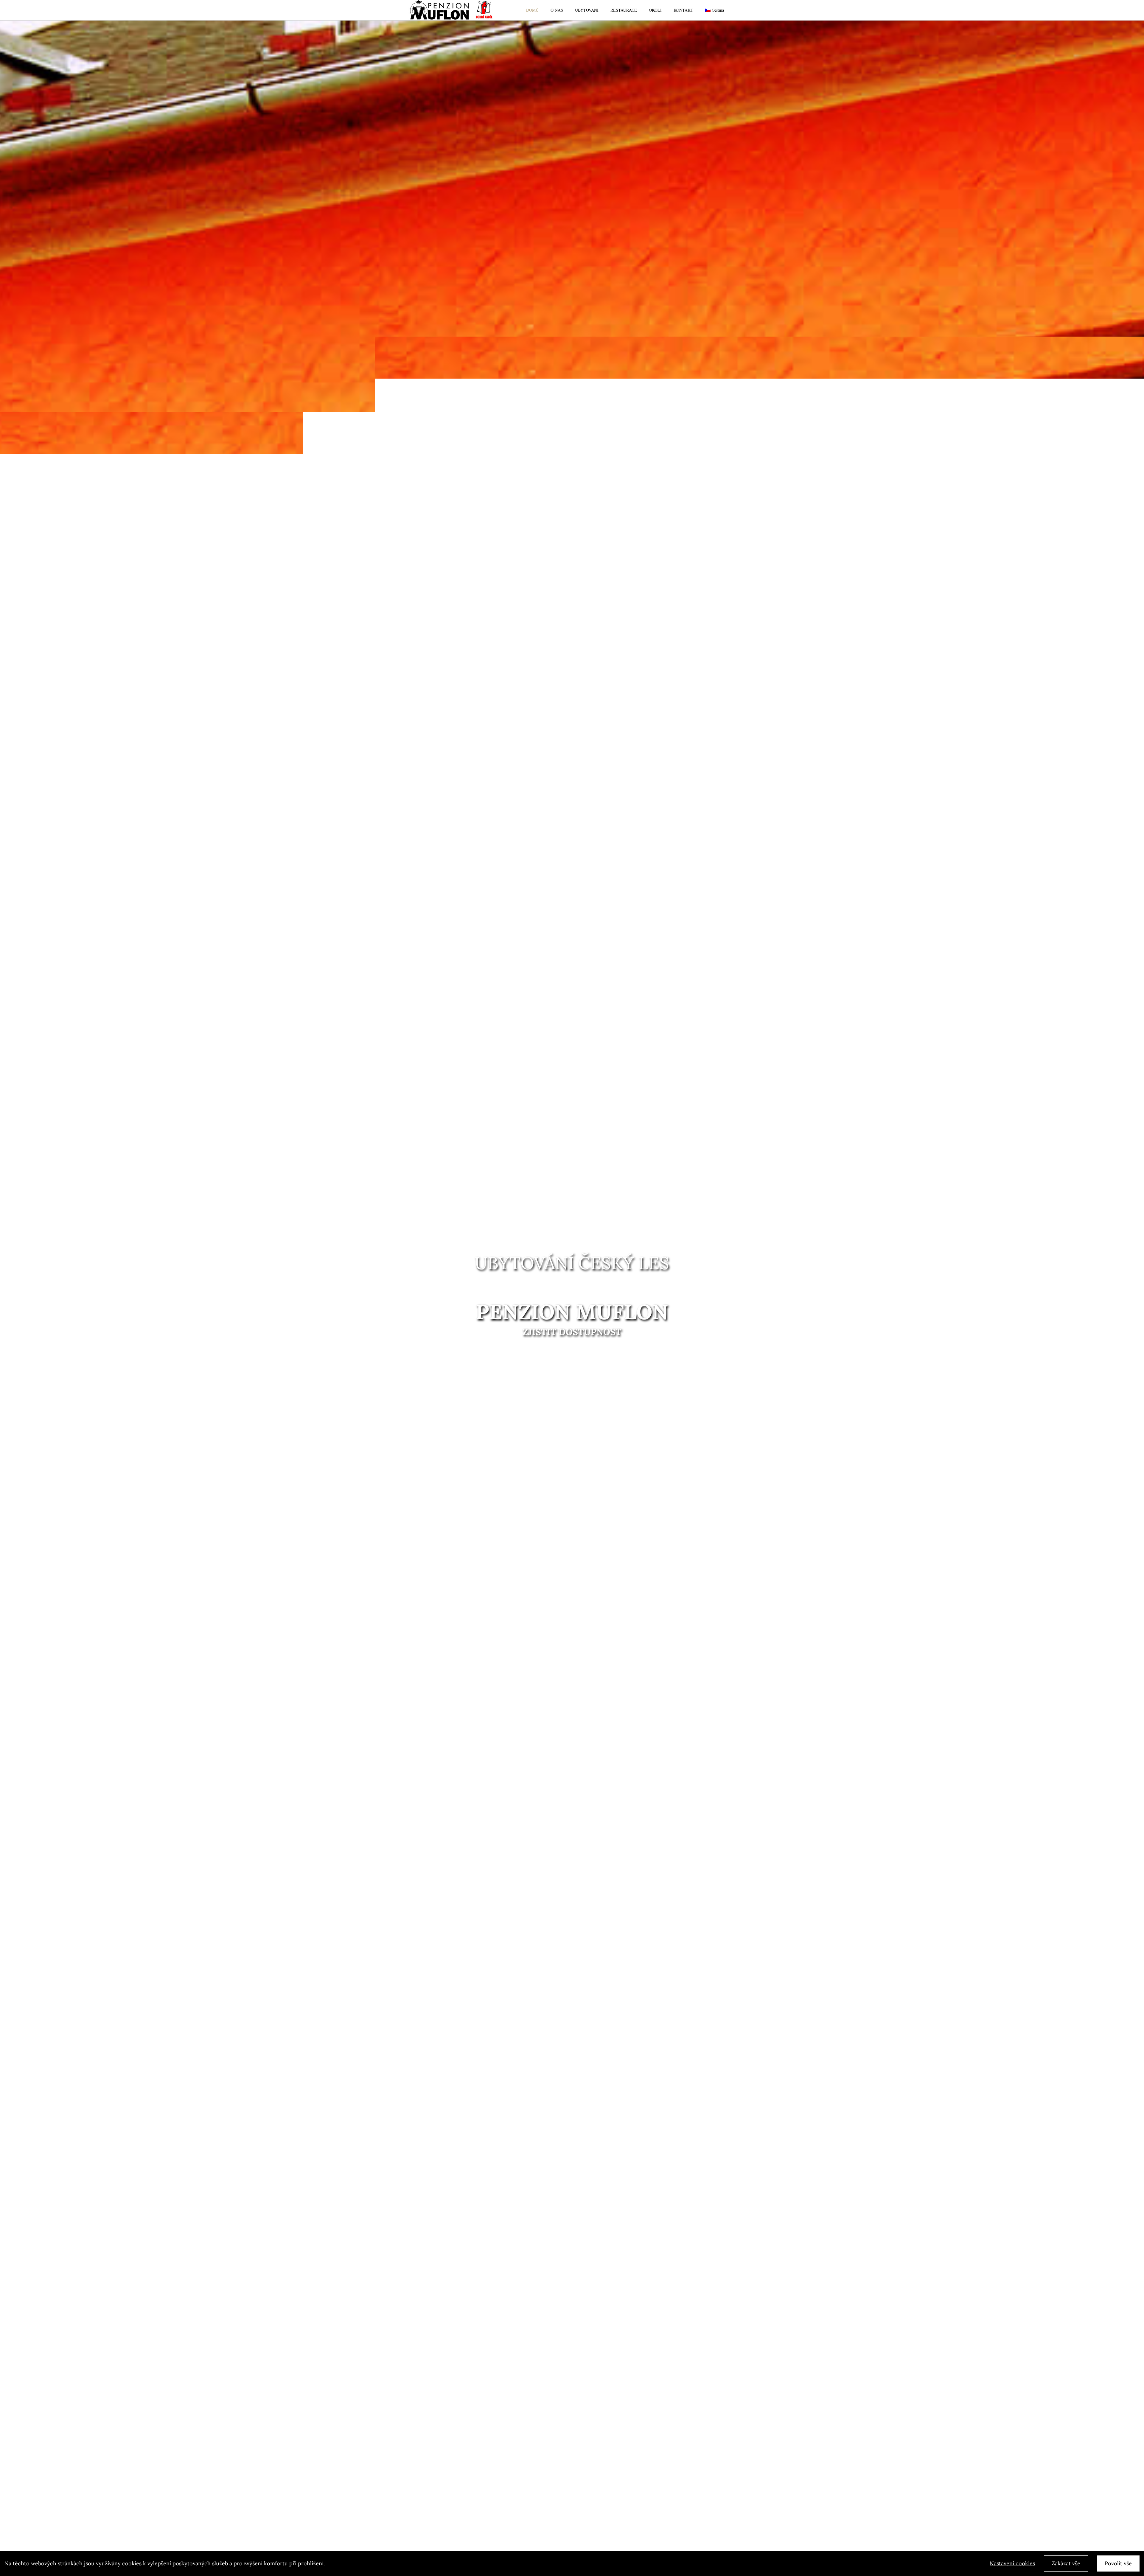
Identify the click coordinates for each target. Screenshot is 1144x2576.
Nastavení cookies (1012, 2563)
